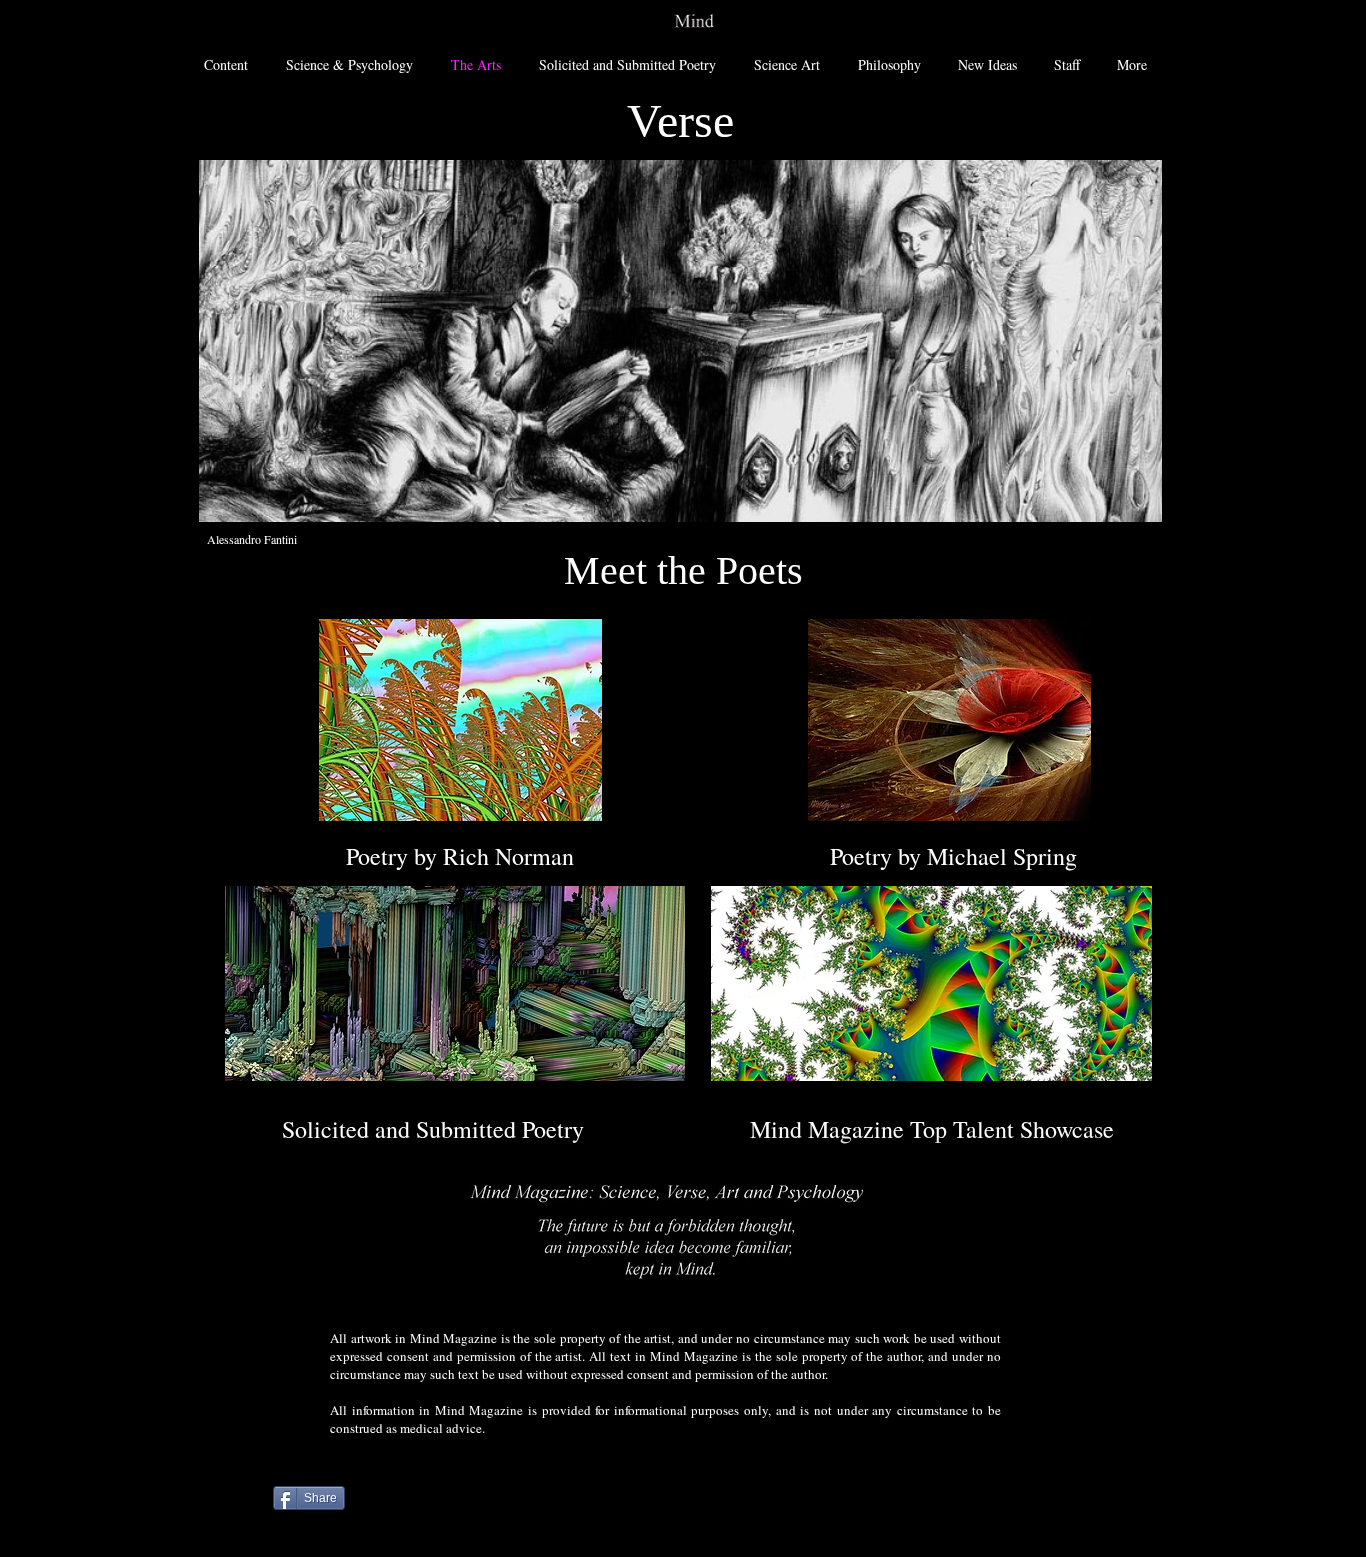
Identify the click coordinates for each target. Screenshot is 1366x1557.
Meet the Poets (683, 570)
